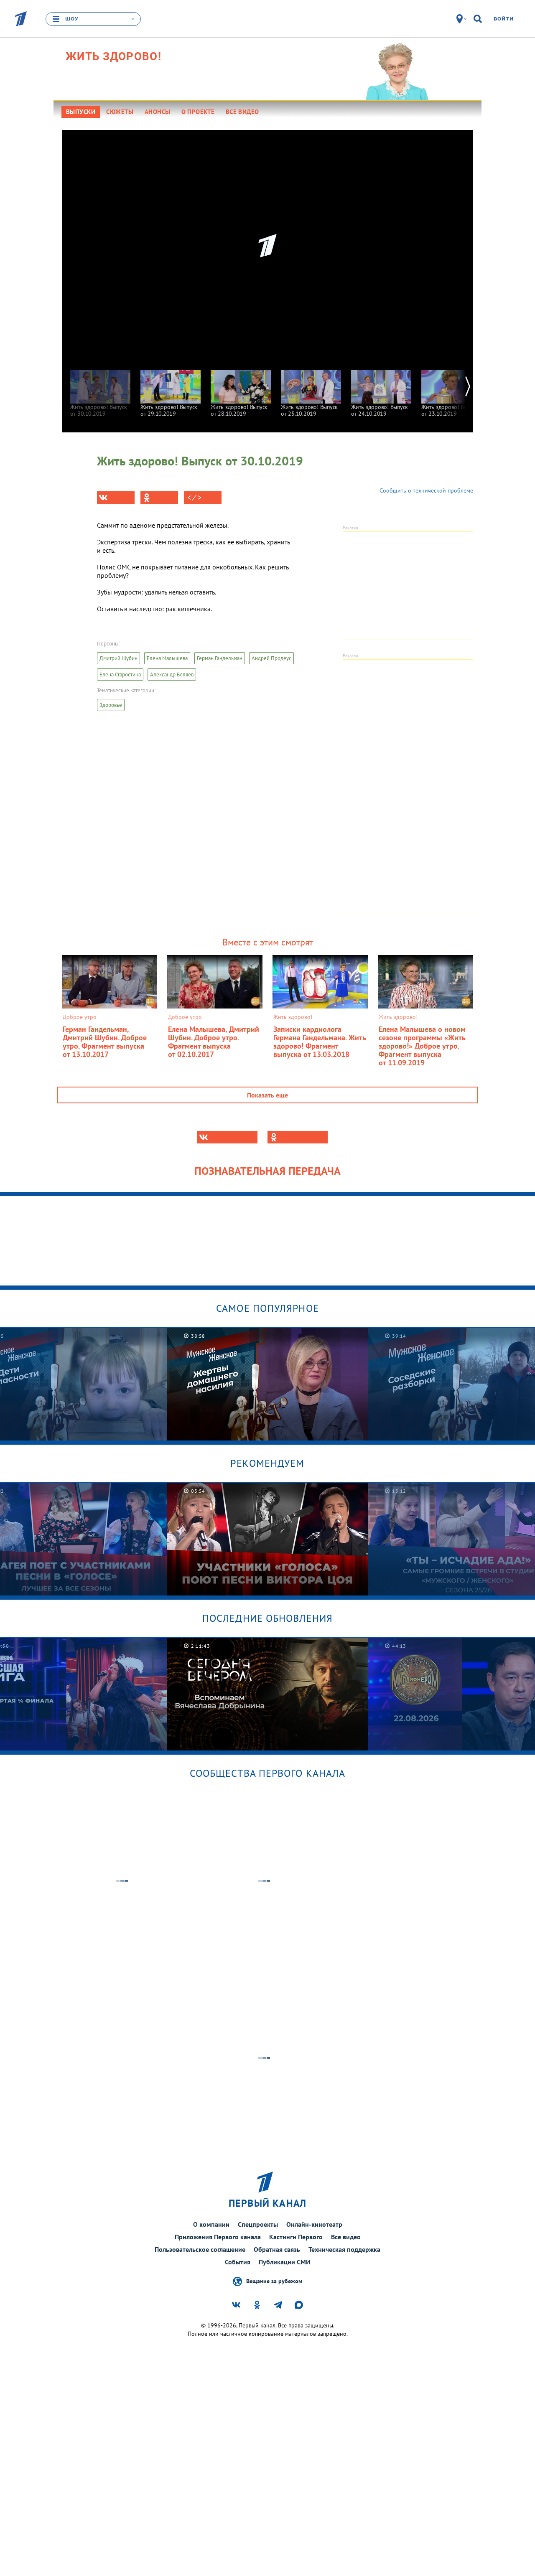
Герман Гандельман (220, 658)
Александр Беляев (172, 674)
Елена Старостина (120, 674)
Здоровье (111, 705)
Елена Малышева (167, 658)
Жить (113, 56)
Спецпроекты (258, 2224)
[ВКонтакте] (116, 498)
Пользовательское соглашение (200, 2249)
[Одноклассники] (159, 498)
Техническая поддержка (344, 2249)
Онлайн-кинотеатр (314, 2224)
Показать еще (267, 1095)
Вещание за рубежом (274, 2281)
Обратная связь (277, 2249)
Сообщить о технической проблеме (426, 490)
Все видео (346, 2237)
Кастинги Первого (296, 2237)
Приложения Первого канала (218, 2237)
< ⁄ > (194, 498)
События (238, 2262)
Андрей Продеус (271, 658)
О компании (211, 2224)
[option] (100, 389)
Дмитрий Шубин (118, 658)
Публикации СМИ (285, 2262)
